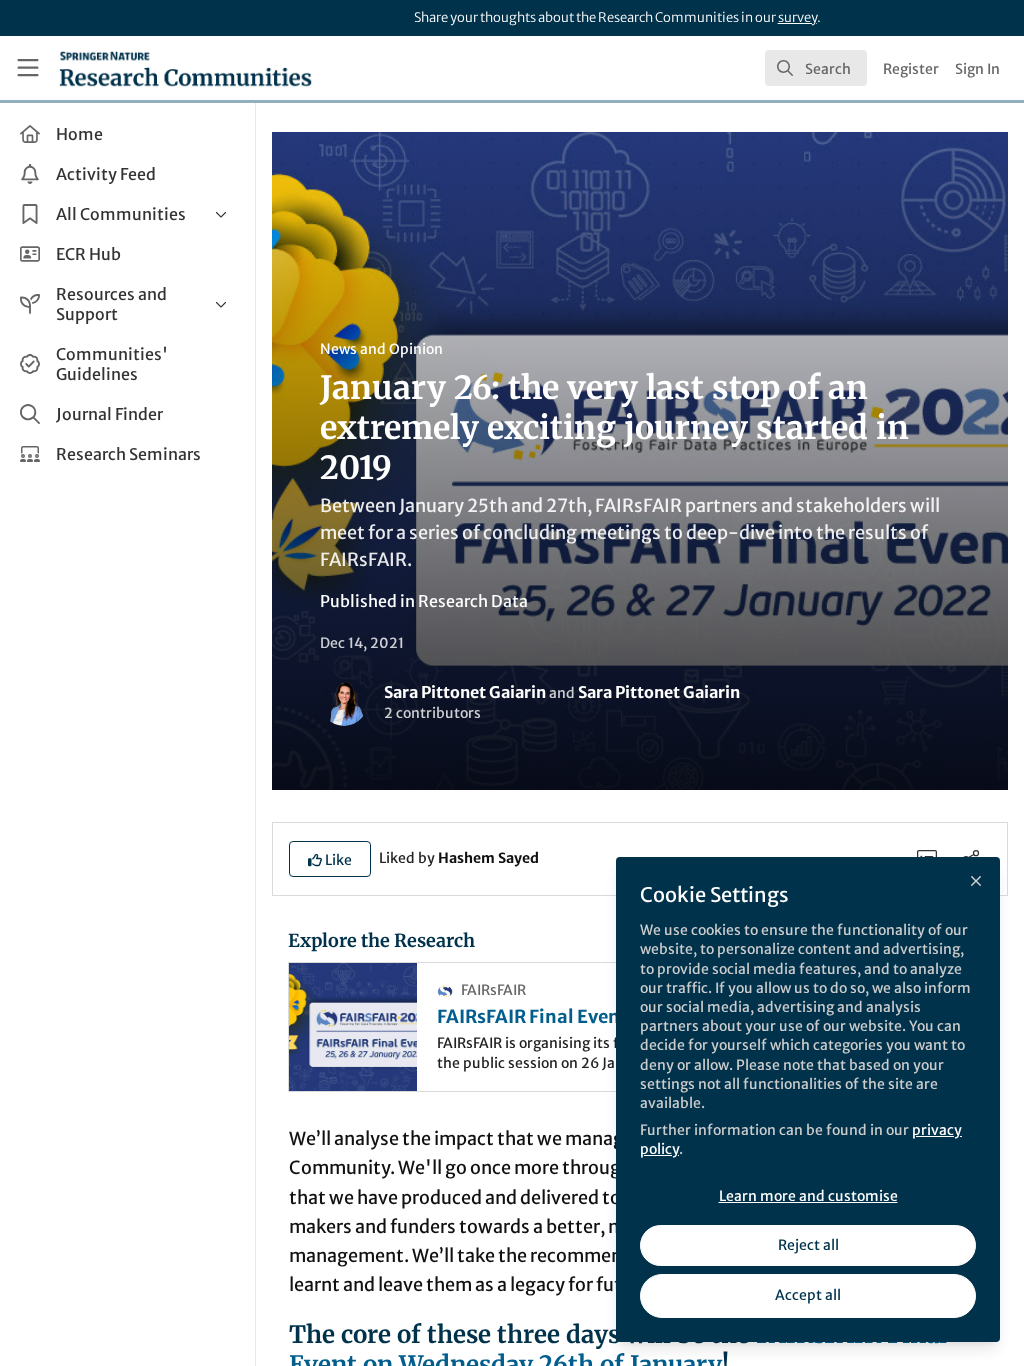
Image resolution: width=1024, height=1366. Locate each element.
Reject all (808, 1245)
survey (797, 17)
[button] (330, 859)
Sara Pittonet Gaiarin (465, 692)
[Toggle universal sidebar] (28, 68)
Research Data (473, 601)
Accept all (808, 1295)
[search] (816, 68)
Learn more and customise (808, 1196)
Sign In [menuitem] (977, 69)
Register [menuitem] (911, 69)
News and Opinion (381, 349)
